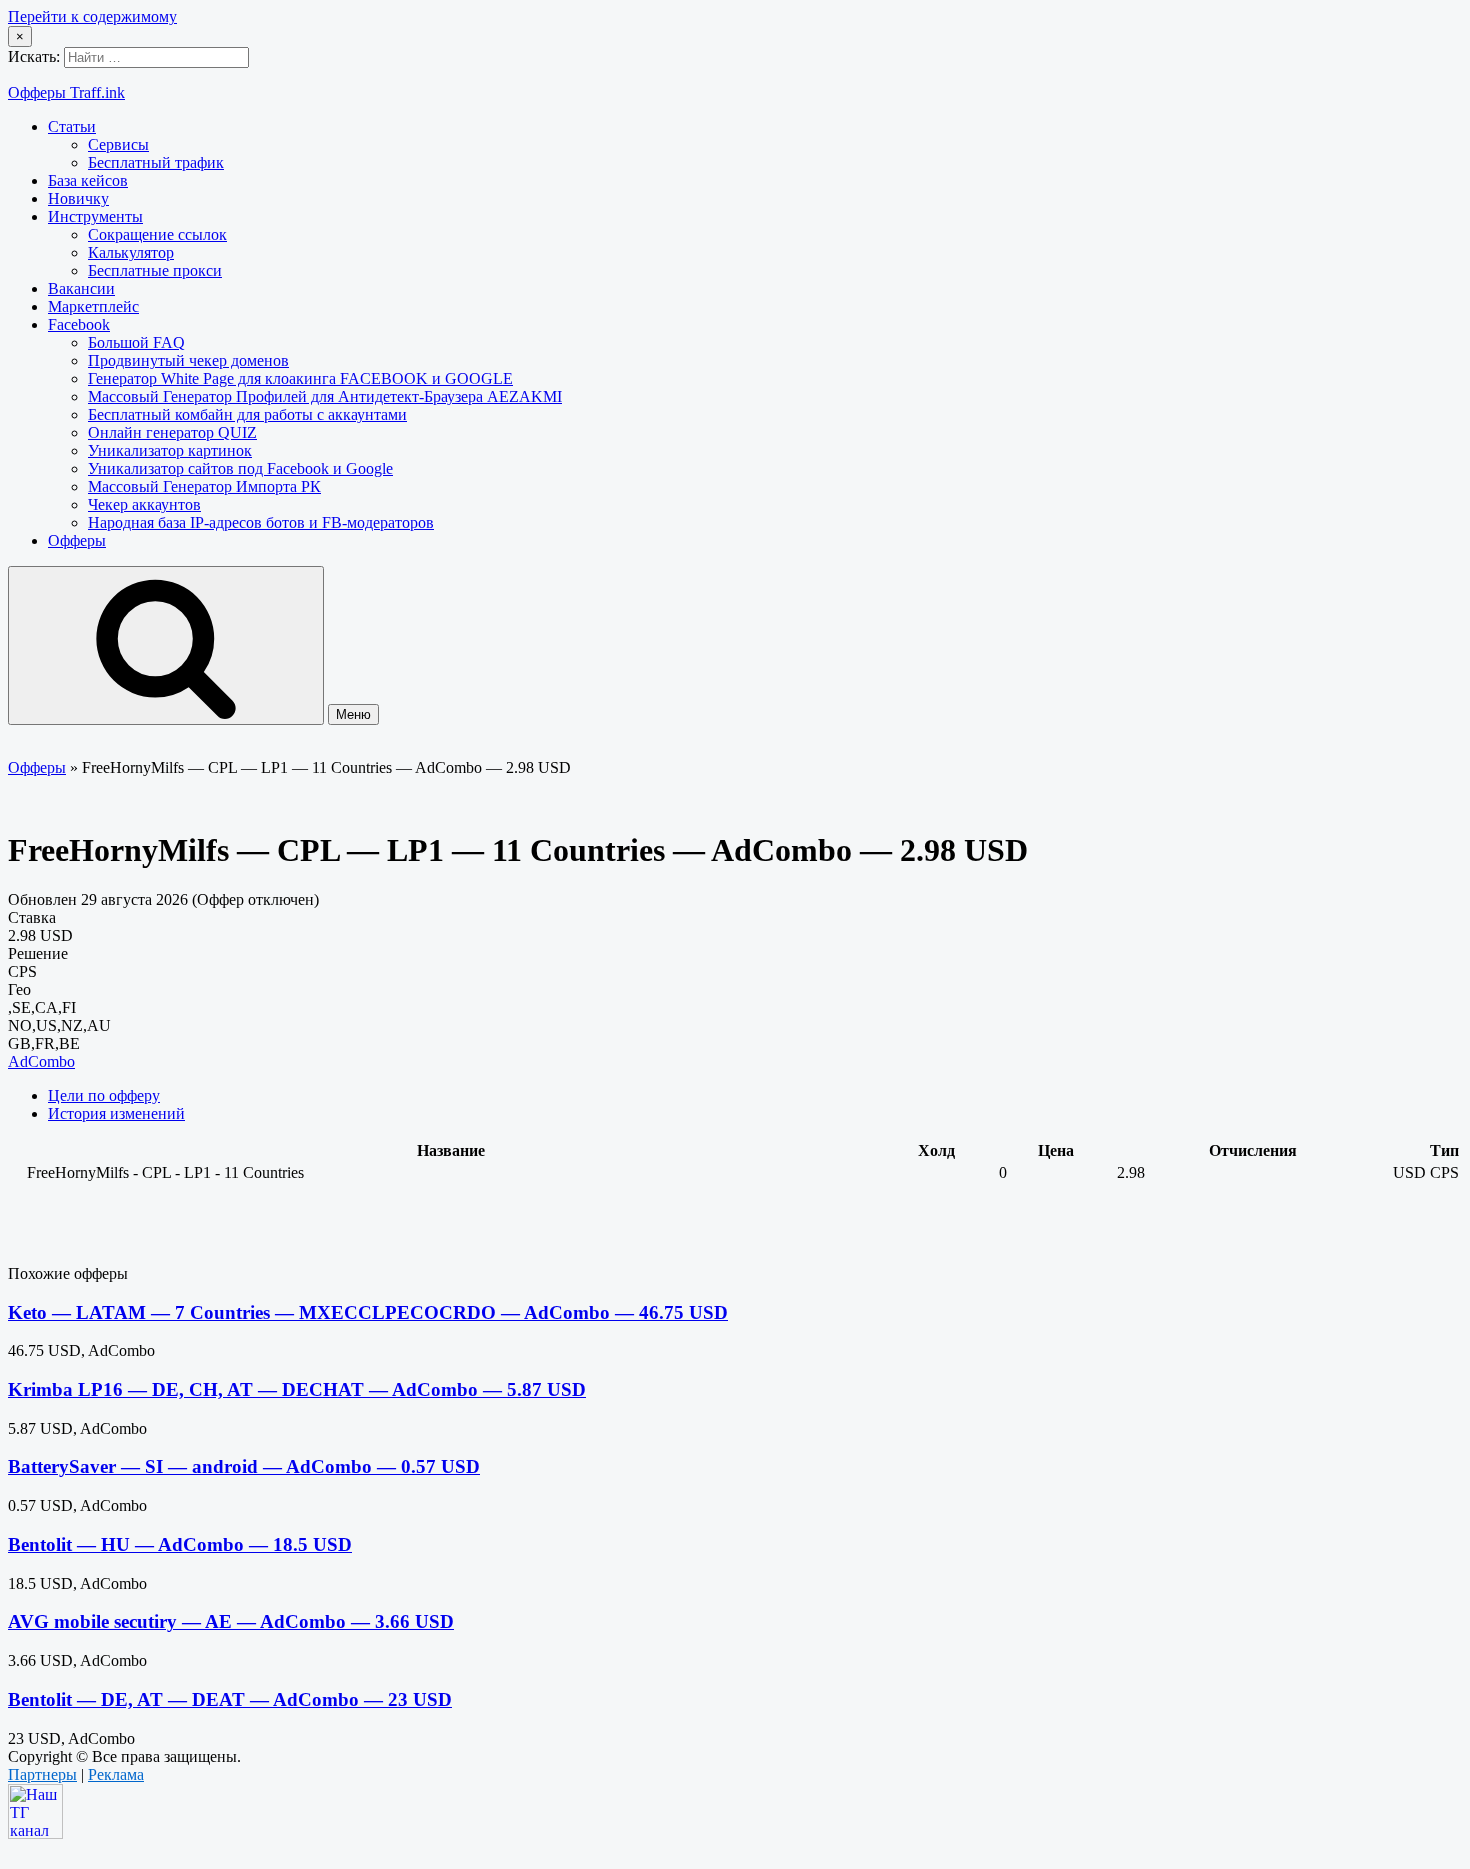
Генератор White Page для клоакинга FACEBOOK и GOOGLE (300, 378)
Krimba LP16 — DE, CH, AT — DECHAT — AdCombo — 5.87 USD (297, 1389)
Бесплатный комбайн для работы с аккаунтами (247, 414)
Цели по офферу (104, 1095)
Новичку (78, 198)
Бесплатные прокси (155, 270)
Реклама (116, 1774)
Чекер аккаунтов (144, 504)
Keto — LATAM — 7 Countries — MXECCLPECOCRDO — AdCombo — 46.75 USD (368, 1312)
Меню (353, 714)
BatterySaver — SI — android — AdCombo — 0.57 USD (244, 1466)
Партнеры (42, 1774)
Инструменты (95, 216)
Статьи (72, 126)
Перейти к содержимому (92, 16)
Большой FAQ (136, 342)
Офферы (77, 540)
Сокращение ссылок (157, 234)
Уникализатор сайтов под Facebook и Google (240, 468)
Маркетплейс (93, 306)
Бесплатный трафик (156, 162)
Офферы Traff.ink (66, 92)
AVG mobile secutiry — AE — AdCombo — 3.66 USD (231, 1621)
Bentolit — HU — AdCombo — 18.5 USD (180, 1544)
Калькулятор (131, 252)
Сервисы (118, 144)
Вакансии (81, 288)
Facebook (79, 324)
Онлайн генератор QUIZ (172, 432)
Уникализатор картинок (170, 450)
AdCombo (41, 1061)
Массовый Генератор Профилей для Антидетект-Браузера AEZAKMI (325, 396)
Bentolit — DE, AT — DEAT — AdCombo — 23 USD (230, 1699)
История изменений (116, 1113)
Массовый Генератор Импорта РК (204, 486)
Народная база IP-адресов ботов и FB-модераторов (261, 522)
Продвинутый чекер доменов (188, 360)
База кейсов (88, 180)
